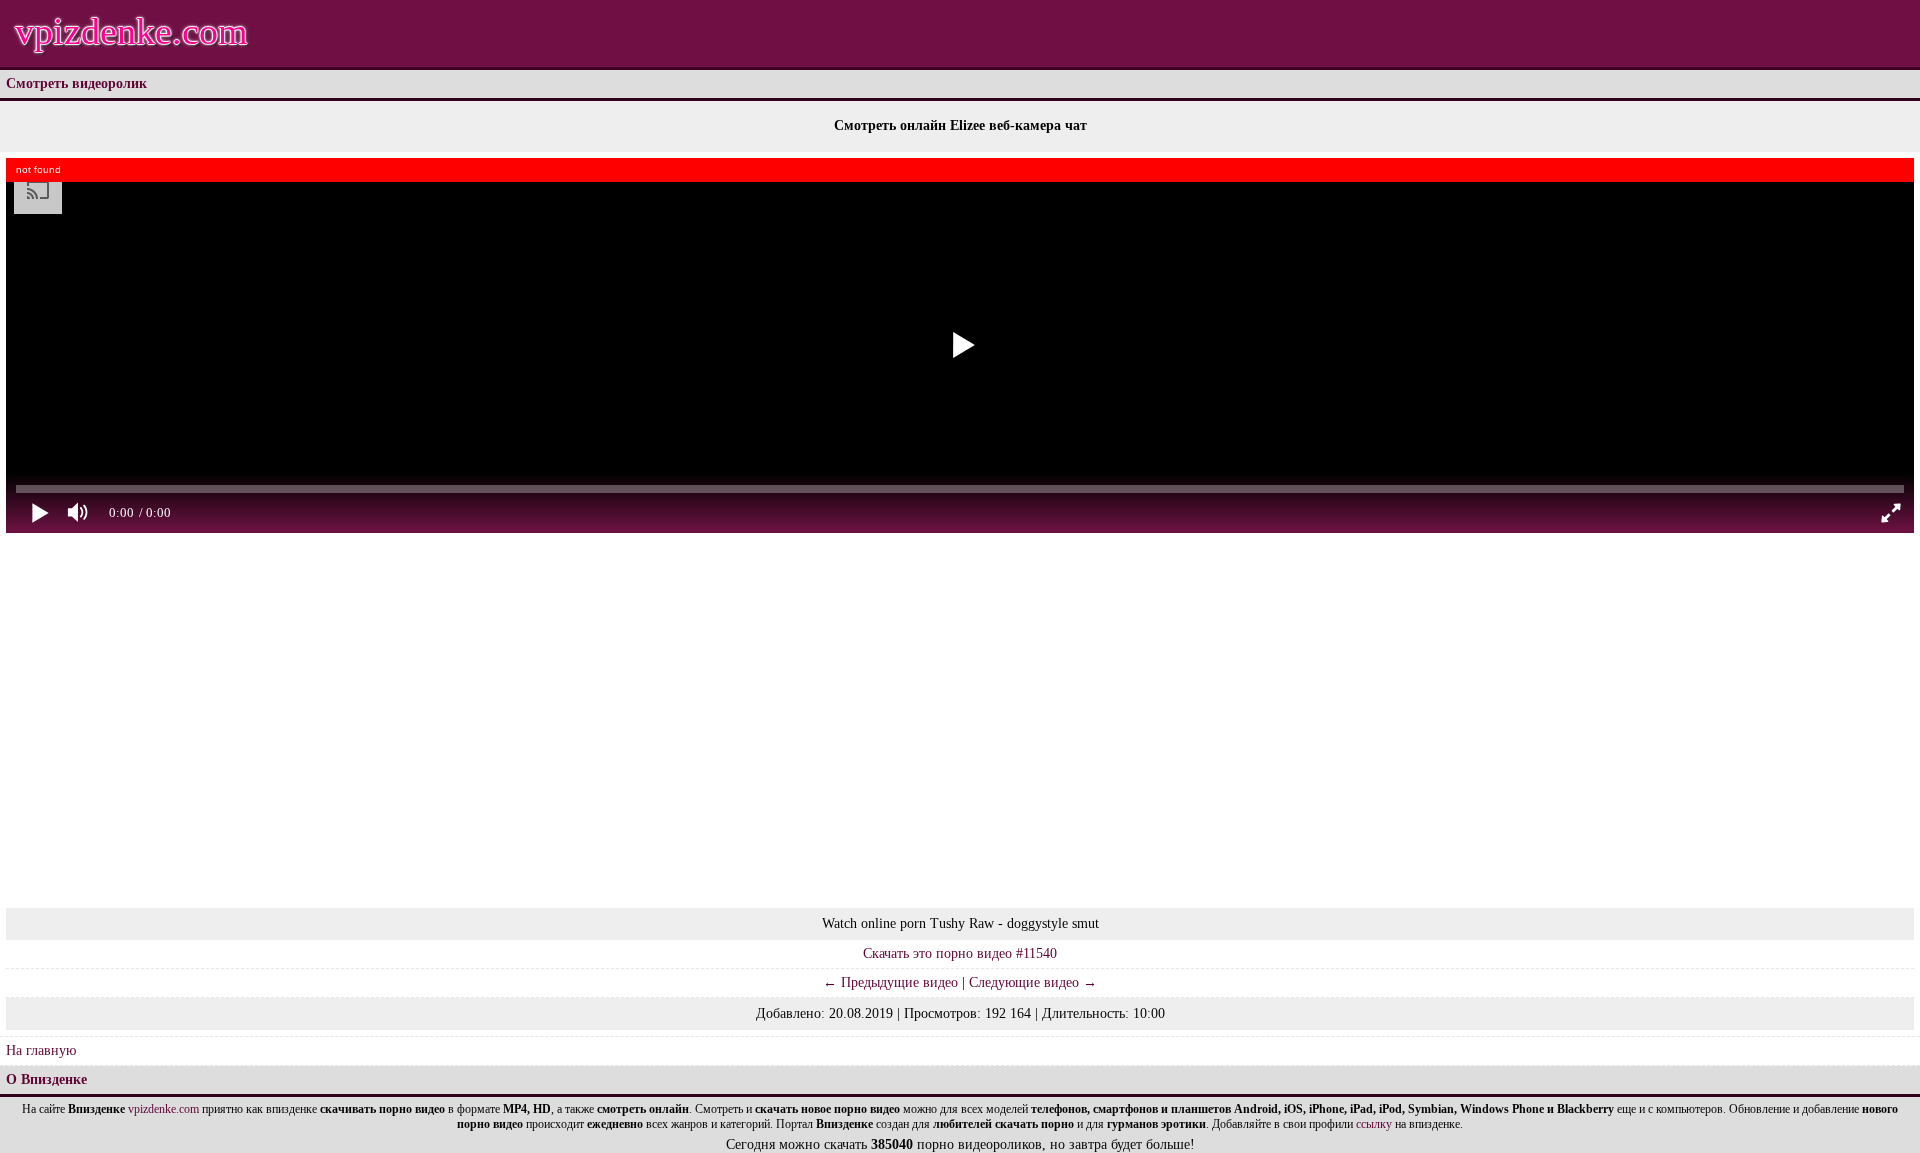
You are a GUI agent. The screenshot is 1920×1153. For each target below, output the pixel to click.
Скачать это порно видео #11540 (960, 953)
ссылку (1374, 1124)
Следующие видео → (1033, 982)
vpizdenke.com (131, 31)
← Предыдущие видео (890, 982)
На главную (41, 1050)
